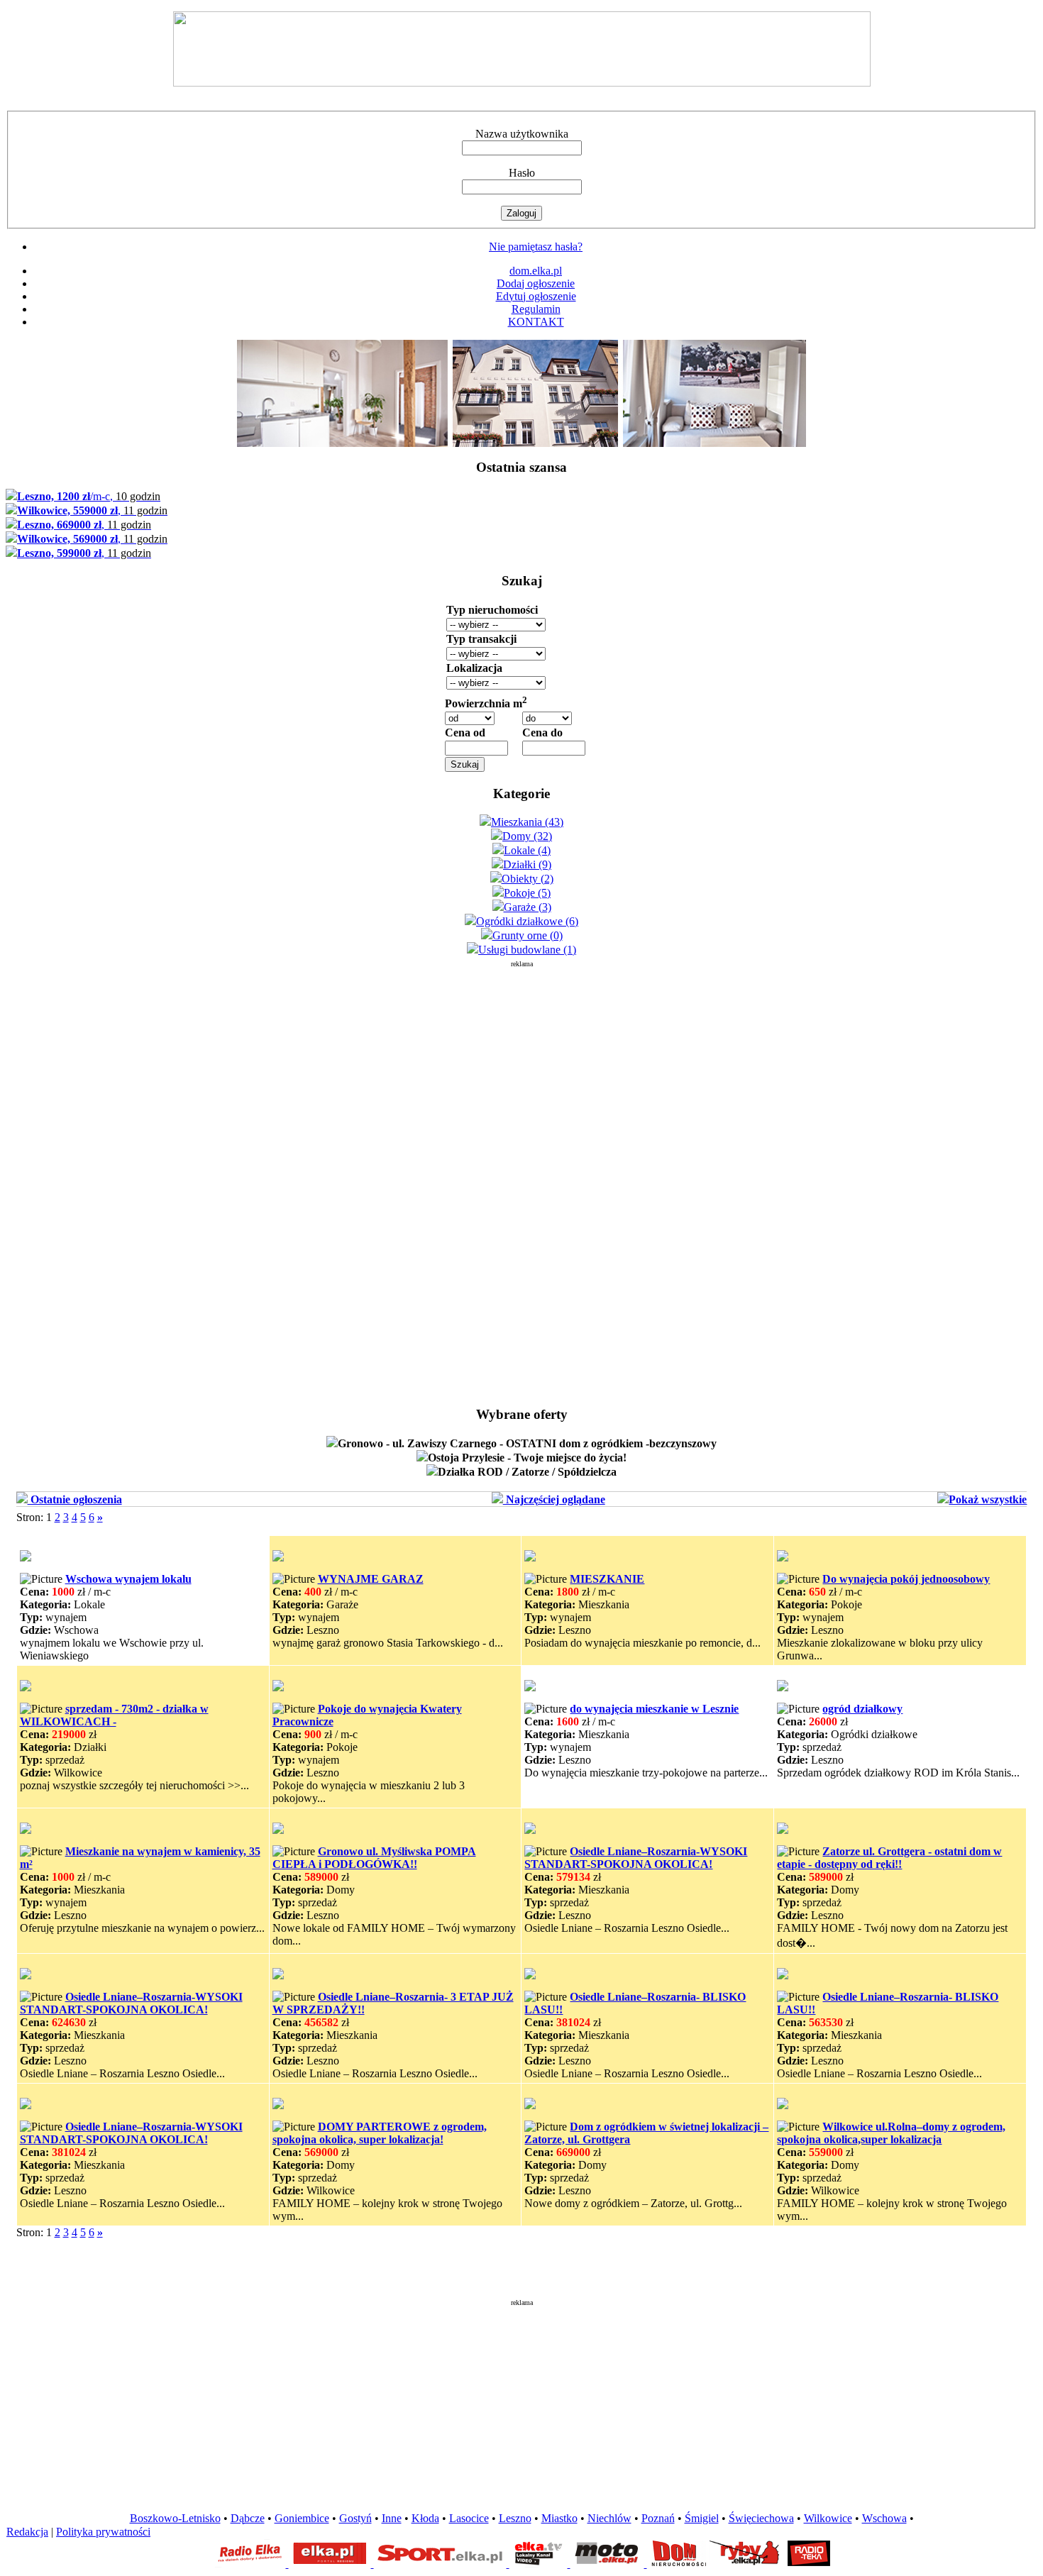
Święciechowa (761, 2518)
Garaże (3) (528, 907)
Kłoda (425, 2518)
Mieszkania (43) (527, 822)
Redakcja (27, 2532)
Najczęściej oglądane (554, 1499)
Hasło (522, 173)
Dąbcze (248, 2518)
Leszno (515, 2518)
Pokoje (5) (527, 893)
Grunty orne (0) (528, 935)
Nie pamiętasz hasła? (536, 247)
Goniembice (302, 2518)
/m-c (89, 496)
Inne (392, 2518)
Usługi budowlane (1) (527, 950)
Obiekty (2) (528, 879)
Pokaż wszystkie (988, 1499)
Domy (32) (527, 836)
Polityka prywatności (103, 2532)
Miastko (559, 2518)
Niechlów (609, 2518)
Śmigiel (702, 2518)
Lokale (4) (527, 850)
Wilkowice (828, 2518)
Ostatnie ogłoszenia (75, 1499)
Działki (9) (527, 864)
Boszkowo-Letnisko (175, 2518)
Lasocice (469, 2518)
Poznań (658, 2518)
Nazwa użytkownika (522, 134)
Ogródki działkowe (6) (527, 921)
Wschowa (884, 2518)
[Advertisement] (521, 1181)
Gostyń (355, 2518)
